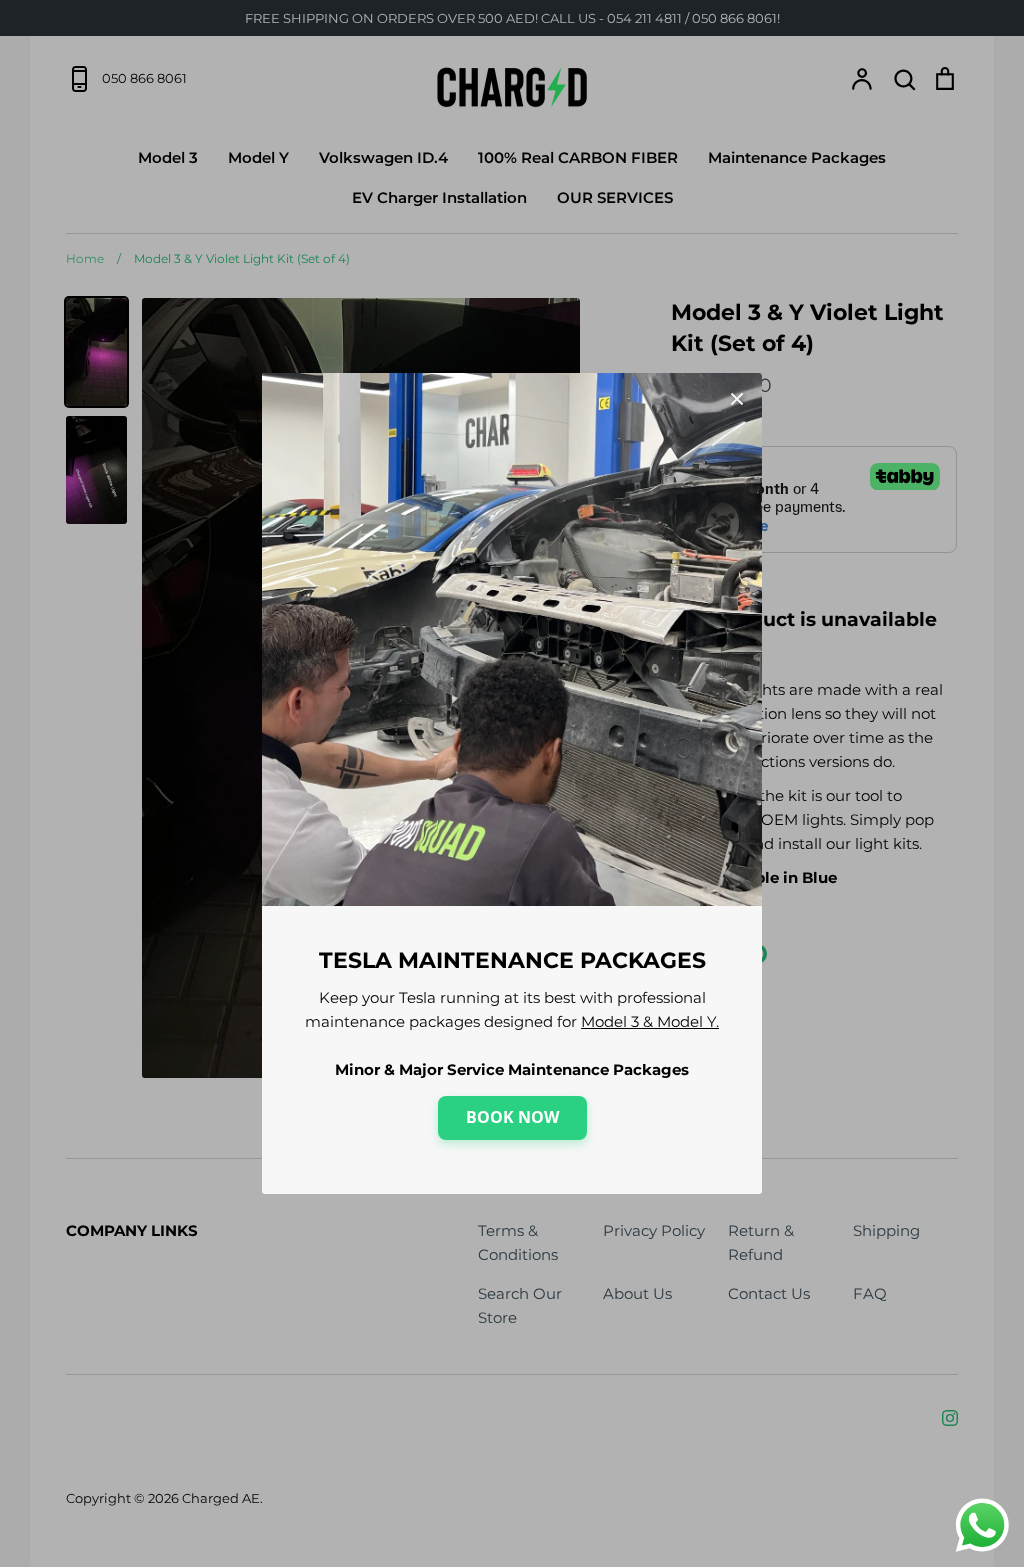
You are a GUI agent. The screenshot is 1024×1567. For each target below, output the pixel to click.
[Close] (737, 398)
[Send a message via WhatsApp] (982, 1525)
